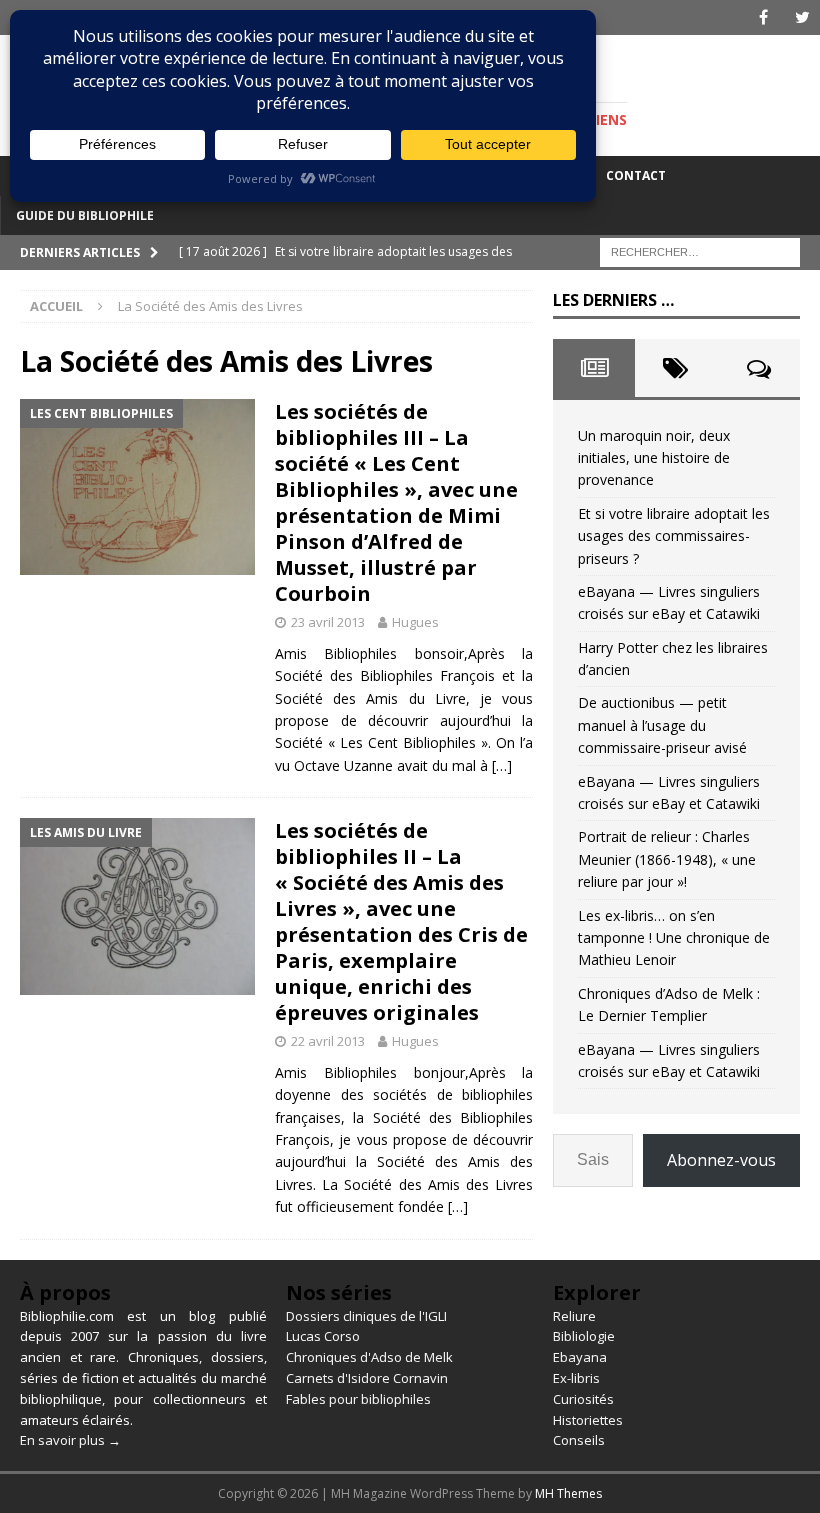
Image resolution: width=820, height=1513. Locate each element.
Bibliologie (584, 1336)
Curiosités (583, 1399)
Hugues (415, 622)
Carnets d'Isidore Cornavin (367, 1378)
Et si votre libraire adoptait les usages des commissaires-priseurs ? (674, 536)
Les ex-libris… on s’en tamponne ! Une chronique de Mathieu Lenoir (674, 938)
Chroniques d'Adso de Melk (369, 1357)
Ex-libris (576, 1378)
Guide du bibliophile (85, 215)
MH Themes (568, 1493)
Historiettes (588, 1420)
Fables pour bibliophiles (358, 1399)
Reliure (574, 1316)
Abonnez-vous (721, 1160)
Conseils (579, 1440)
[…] (502, 765)
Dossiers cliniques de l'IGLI (366, 1316)
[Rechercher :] (700, 250)
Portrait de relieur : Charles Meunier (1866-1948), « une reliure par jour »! (667, 859)
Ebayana (580, 1357)
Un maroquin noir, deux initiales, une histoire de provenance (654, 458)
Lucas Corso (323, 1336)
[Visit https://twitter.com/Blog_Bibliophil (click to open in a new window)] (802, 17)
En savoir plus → (70, 1440)
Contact (636, 175)
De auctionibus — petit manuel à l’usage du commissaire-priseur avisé (662, 725)
